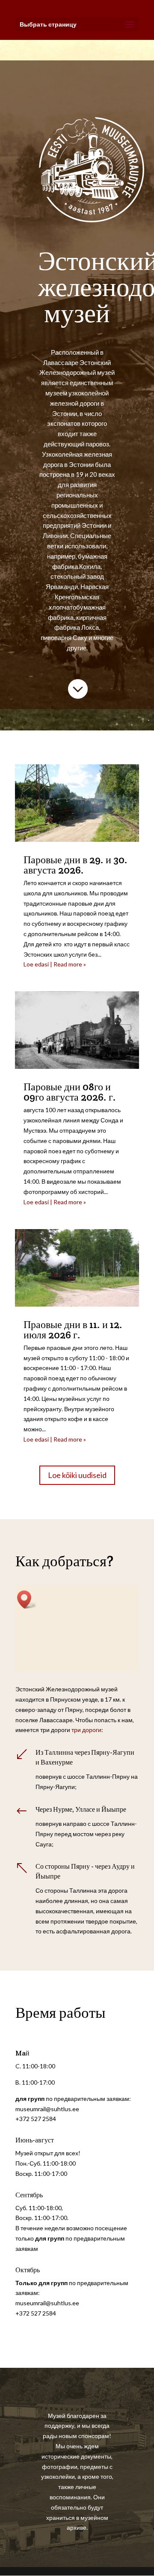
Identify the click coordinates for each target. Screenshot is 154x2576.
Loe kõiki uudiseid (77, 1475)
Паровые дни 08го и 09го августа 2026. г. (70, 1092)
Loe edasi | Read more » (55, 964)
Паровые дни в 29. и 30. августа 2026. (76, 865)
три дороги (86, 1730)
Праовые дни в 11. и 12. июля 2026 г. (73, 1330)
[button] (27, 1599)
